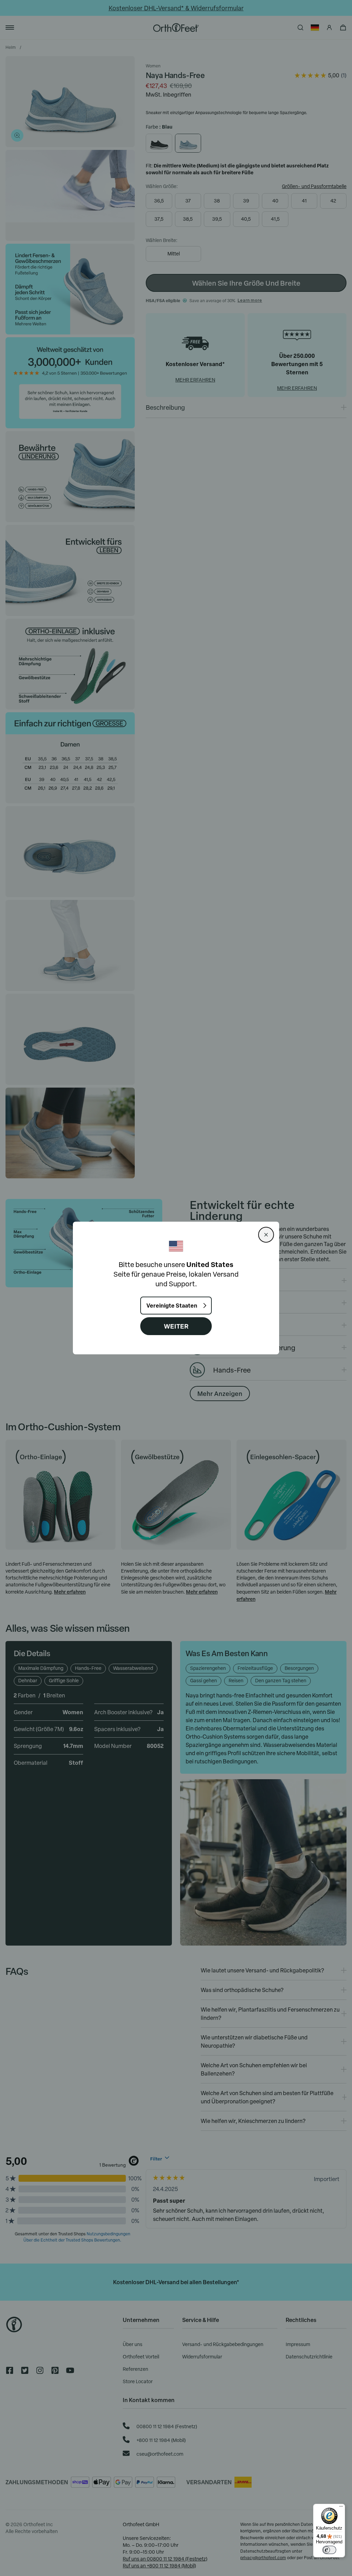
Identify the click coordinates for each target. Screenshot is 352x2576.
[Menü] (341, 2508)
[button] (266, 1235)
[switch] (329, 2550)
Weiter (176, 1326)
